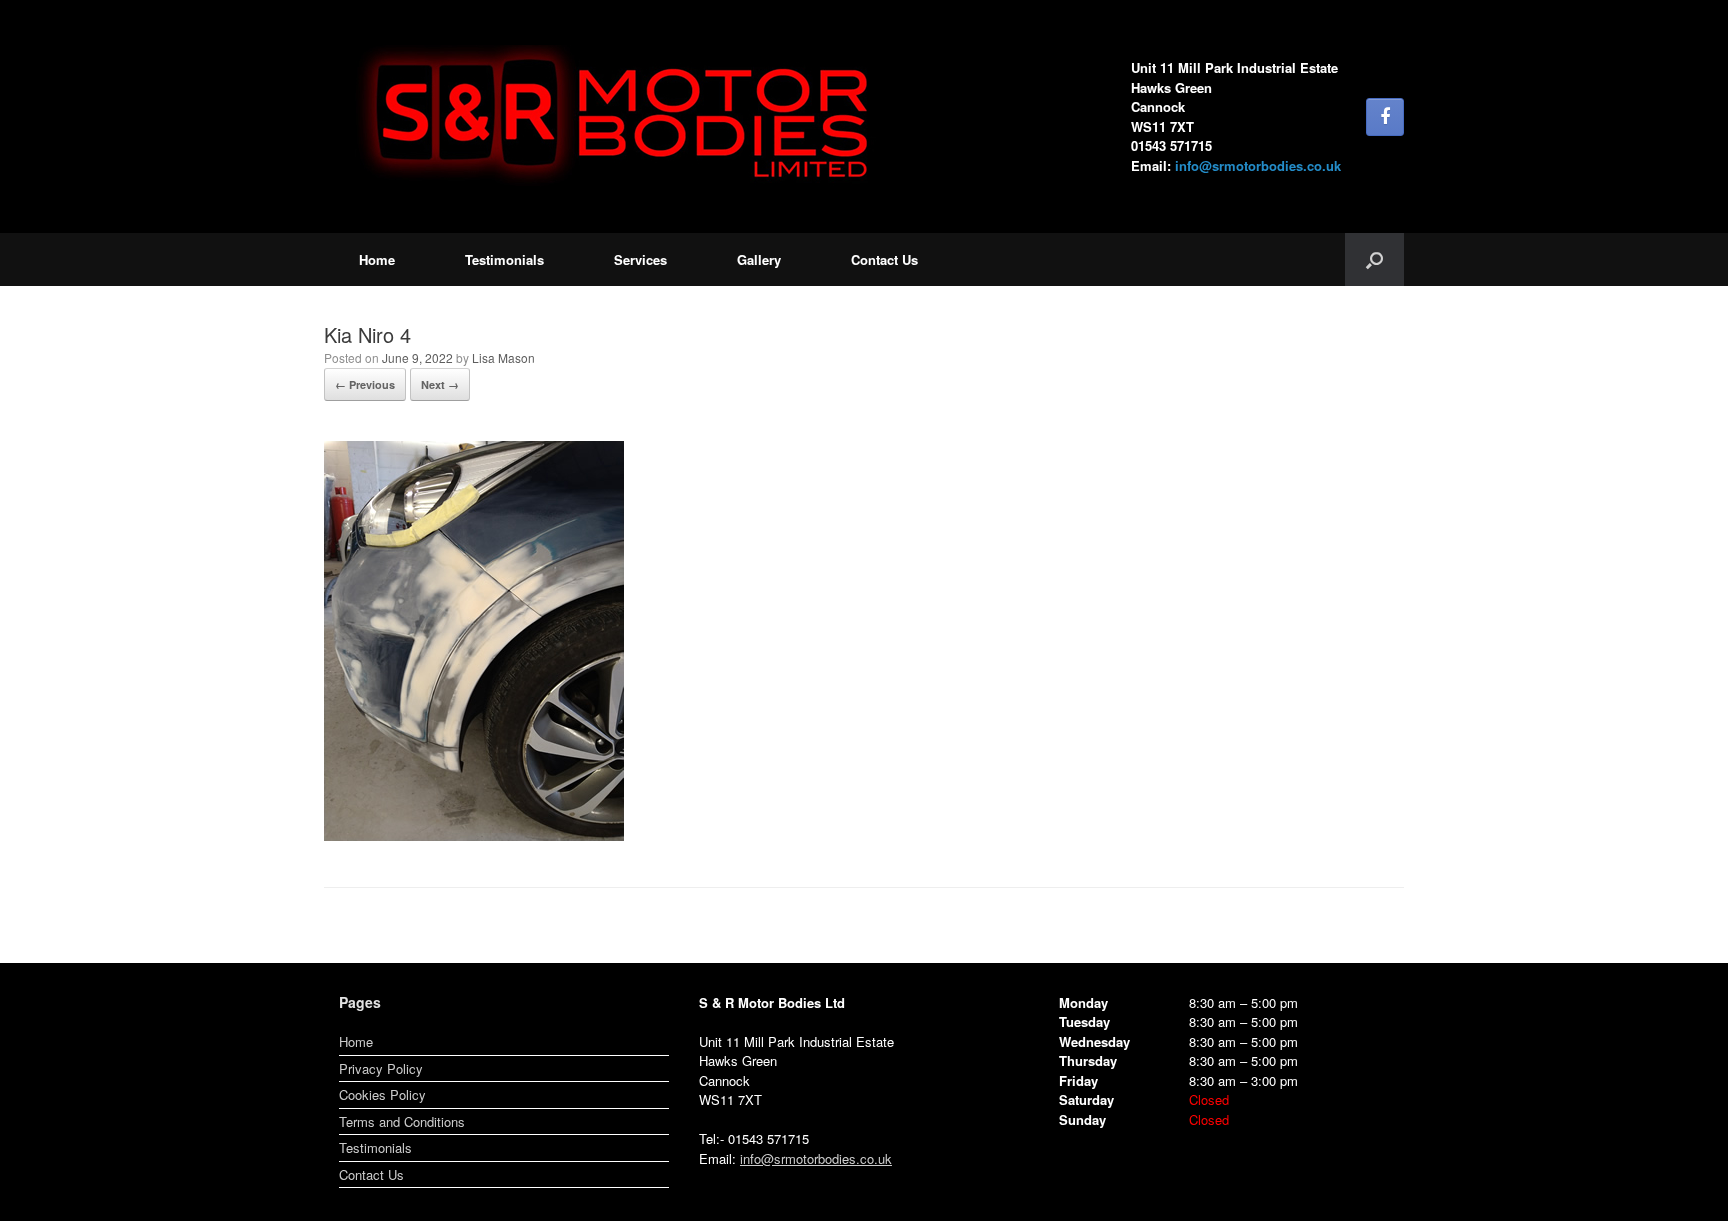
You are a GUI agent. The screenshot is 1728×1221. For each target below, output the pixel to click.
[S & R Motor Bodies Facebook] (1385, 117)
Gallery (759, 259)
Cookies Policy (382, 1094)
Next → (440, 384)
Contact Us (884, 259)
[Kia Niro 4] (474, 835)
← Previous (365, 384)
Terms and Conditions (402, 1121)
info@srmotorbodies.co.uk (1258, 165)
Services (640, 259)
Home (377, 259)
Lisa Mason (503, 357)
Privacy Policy (381, 1068)
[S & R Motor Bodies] (624, 116)
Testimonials (504, 259)
